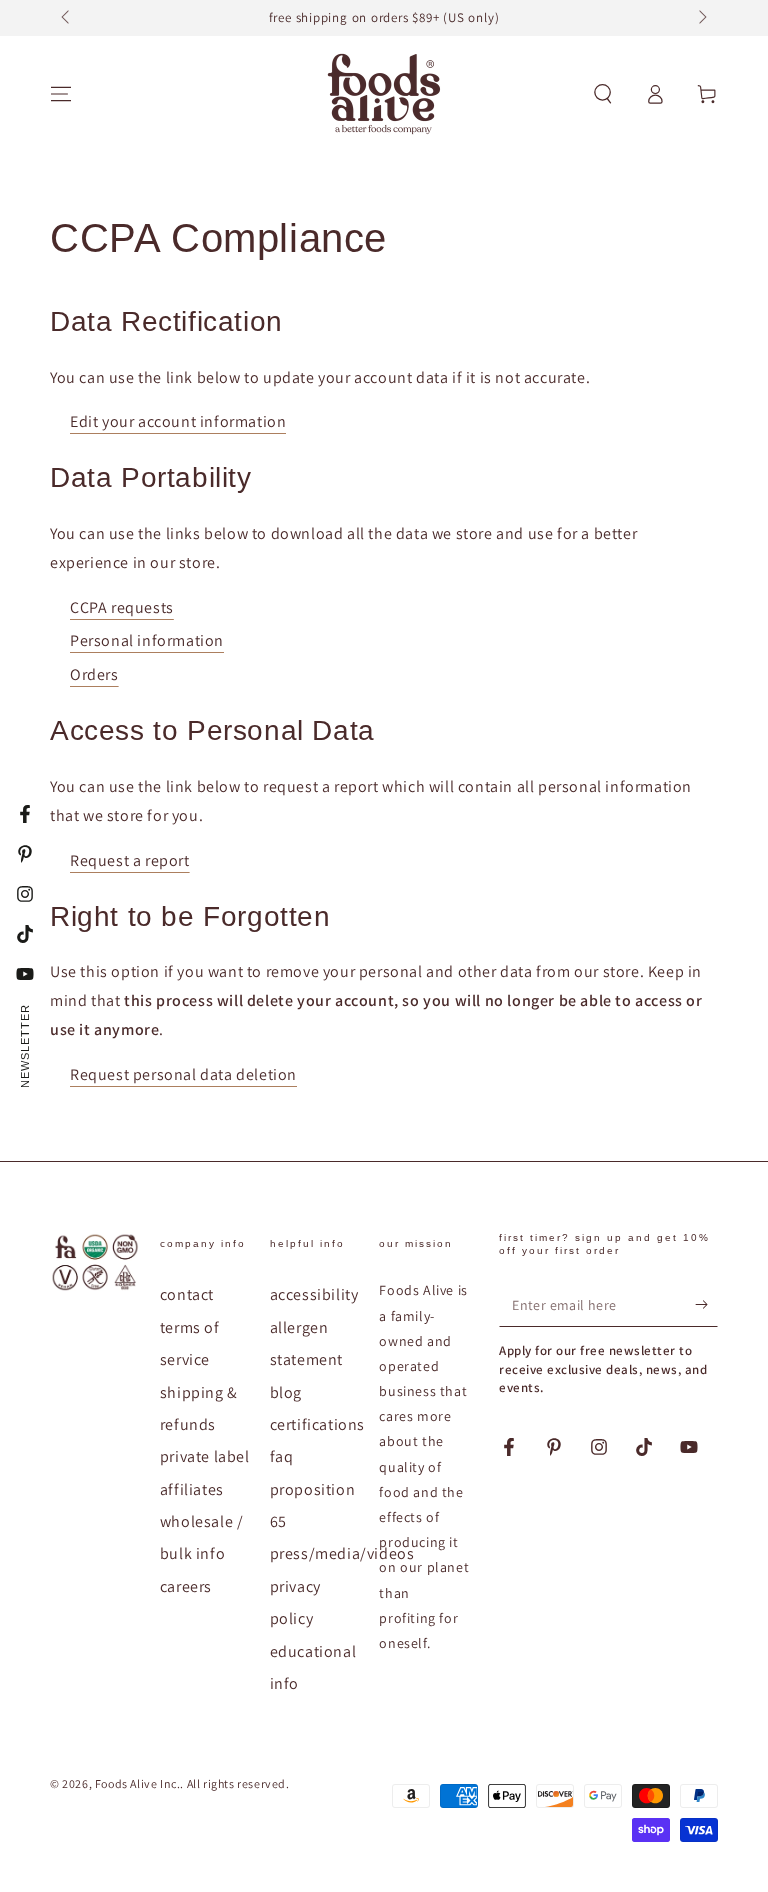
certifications (317, 1424)
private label (205, 1456)
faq (282, 1456)
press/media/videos (342, 1553)
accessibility (314, 1294)
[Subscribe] (706, 1304)
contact (187, 1294)
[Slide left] (67, 18)
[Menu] (61, 94)
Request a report (130, 860)
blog (286, 1392)
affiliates (192, 1489)
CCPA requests (122, 607)
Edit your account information (178, 421)
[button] (603, 94)
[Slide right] (701, 18)
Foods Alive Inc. (138, 1783)
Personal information (147, 640)
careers (186, 1586)
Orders (94, 674)
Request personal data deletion (183, 1074)
